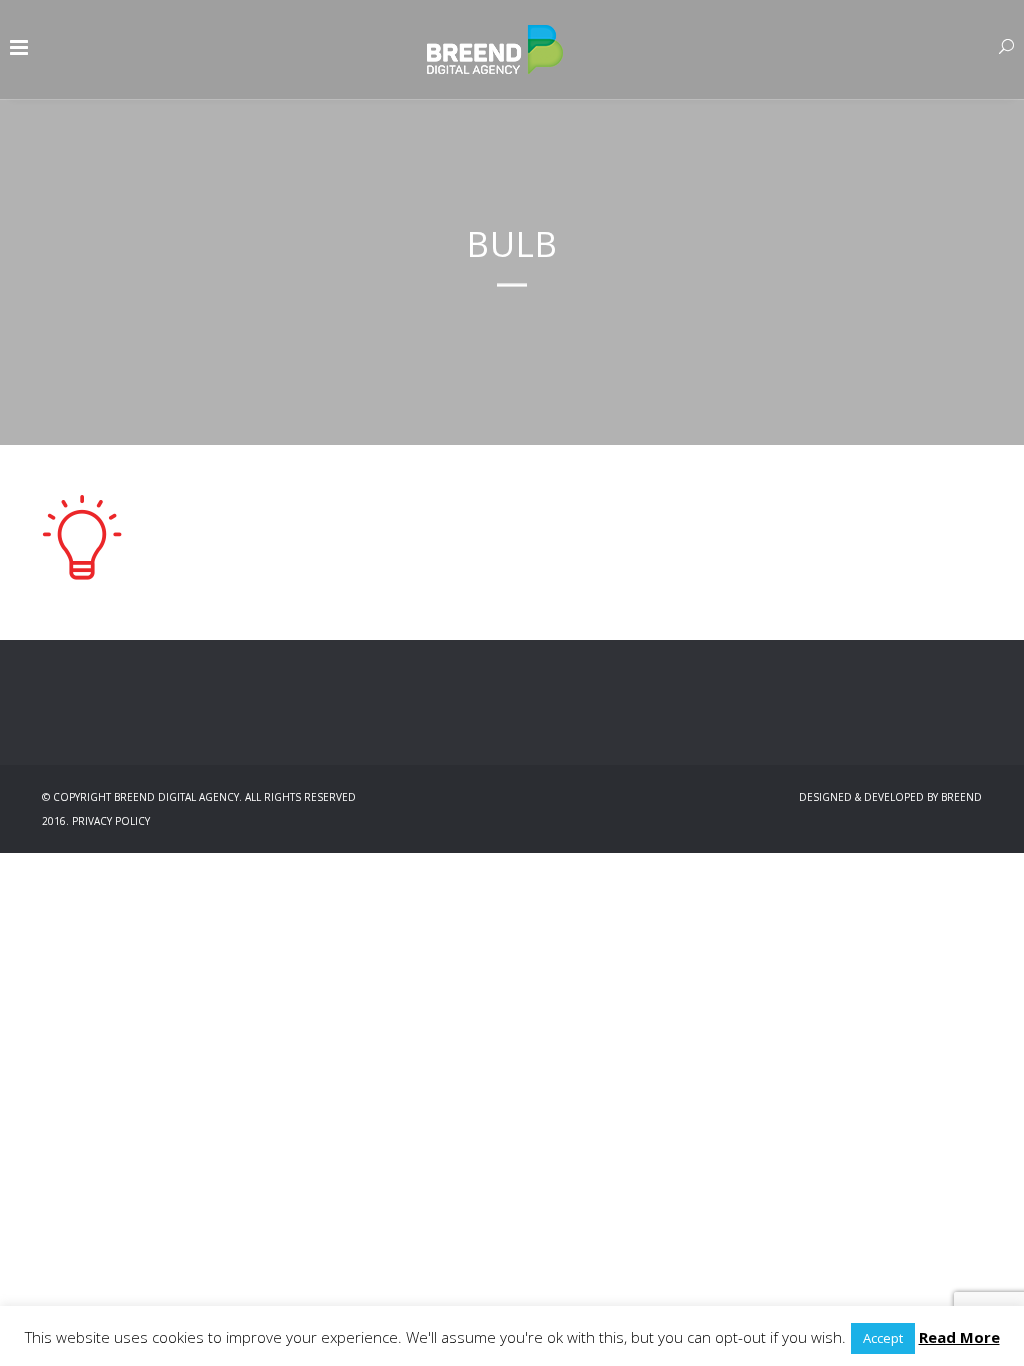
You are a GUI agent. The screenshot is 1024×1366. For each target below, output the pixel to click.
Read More (959, 1337)
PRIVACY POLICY (111, 821)
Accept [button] (883, 1338)
